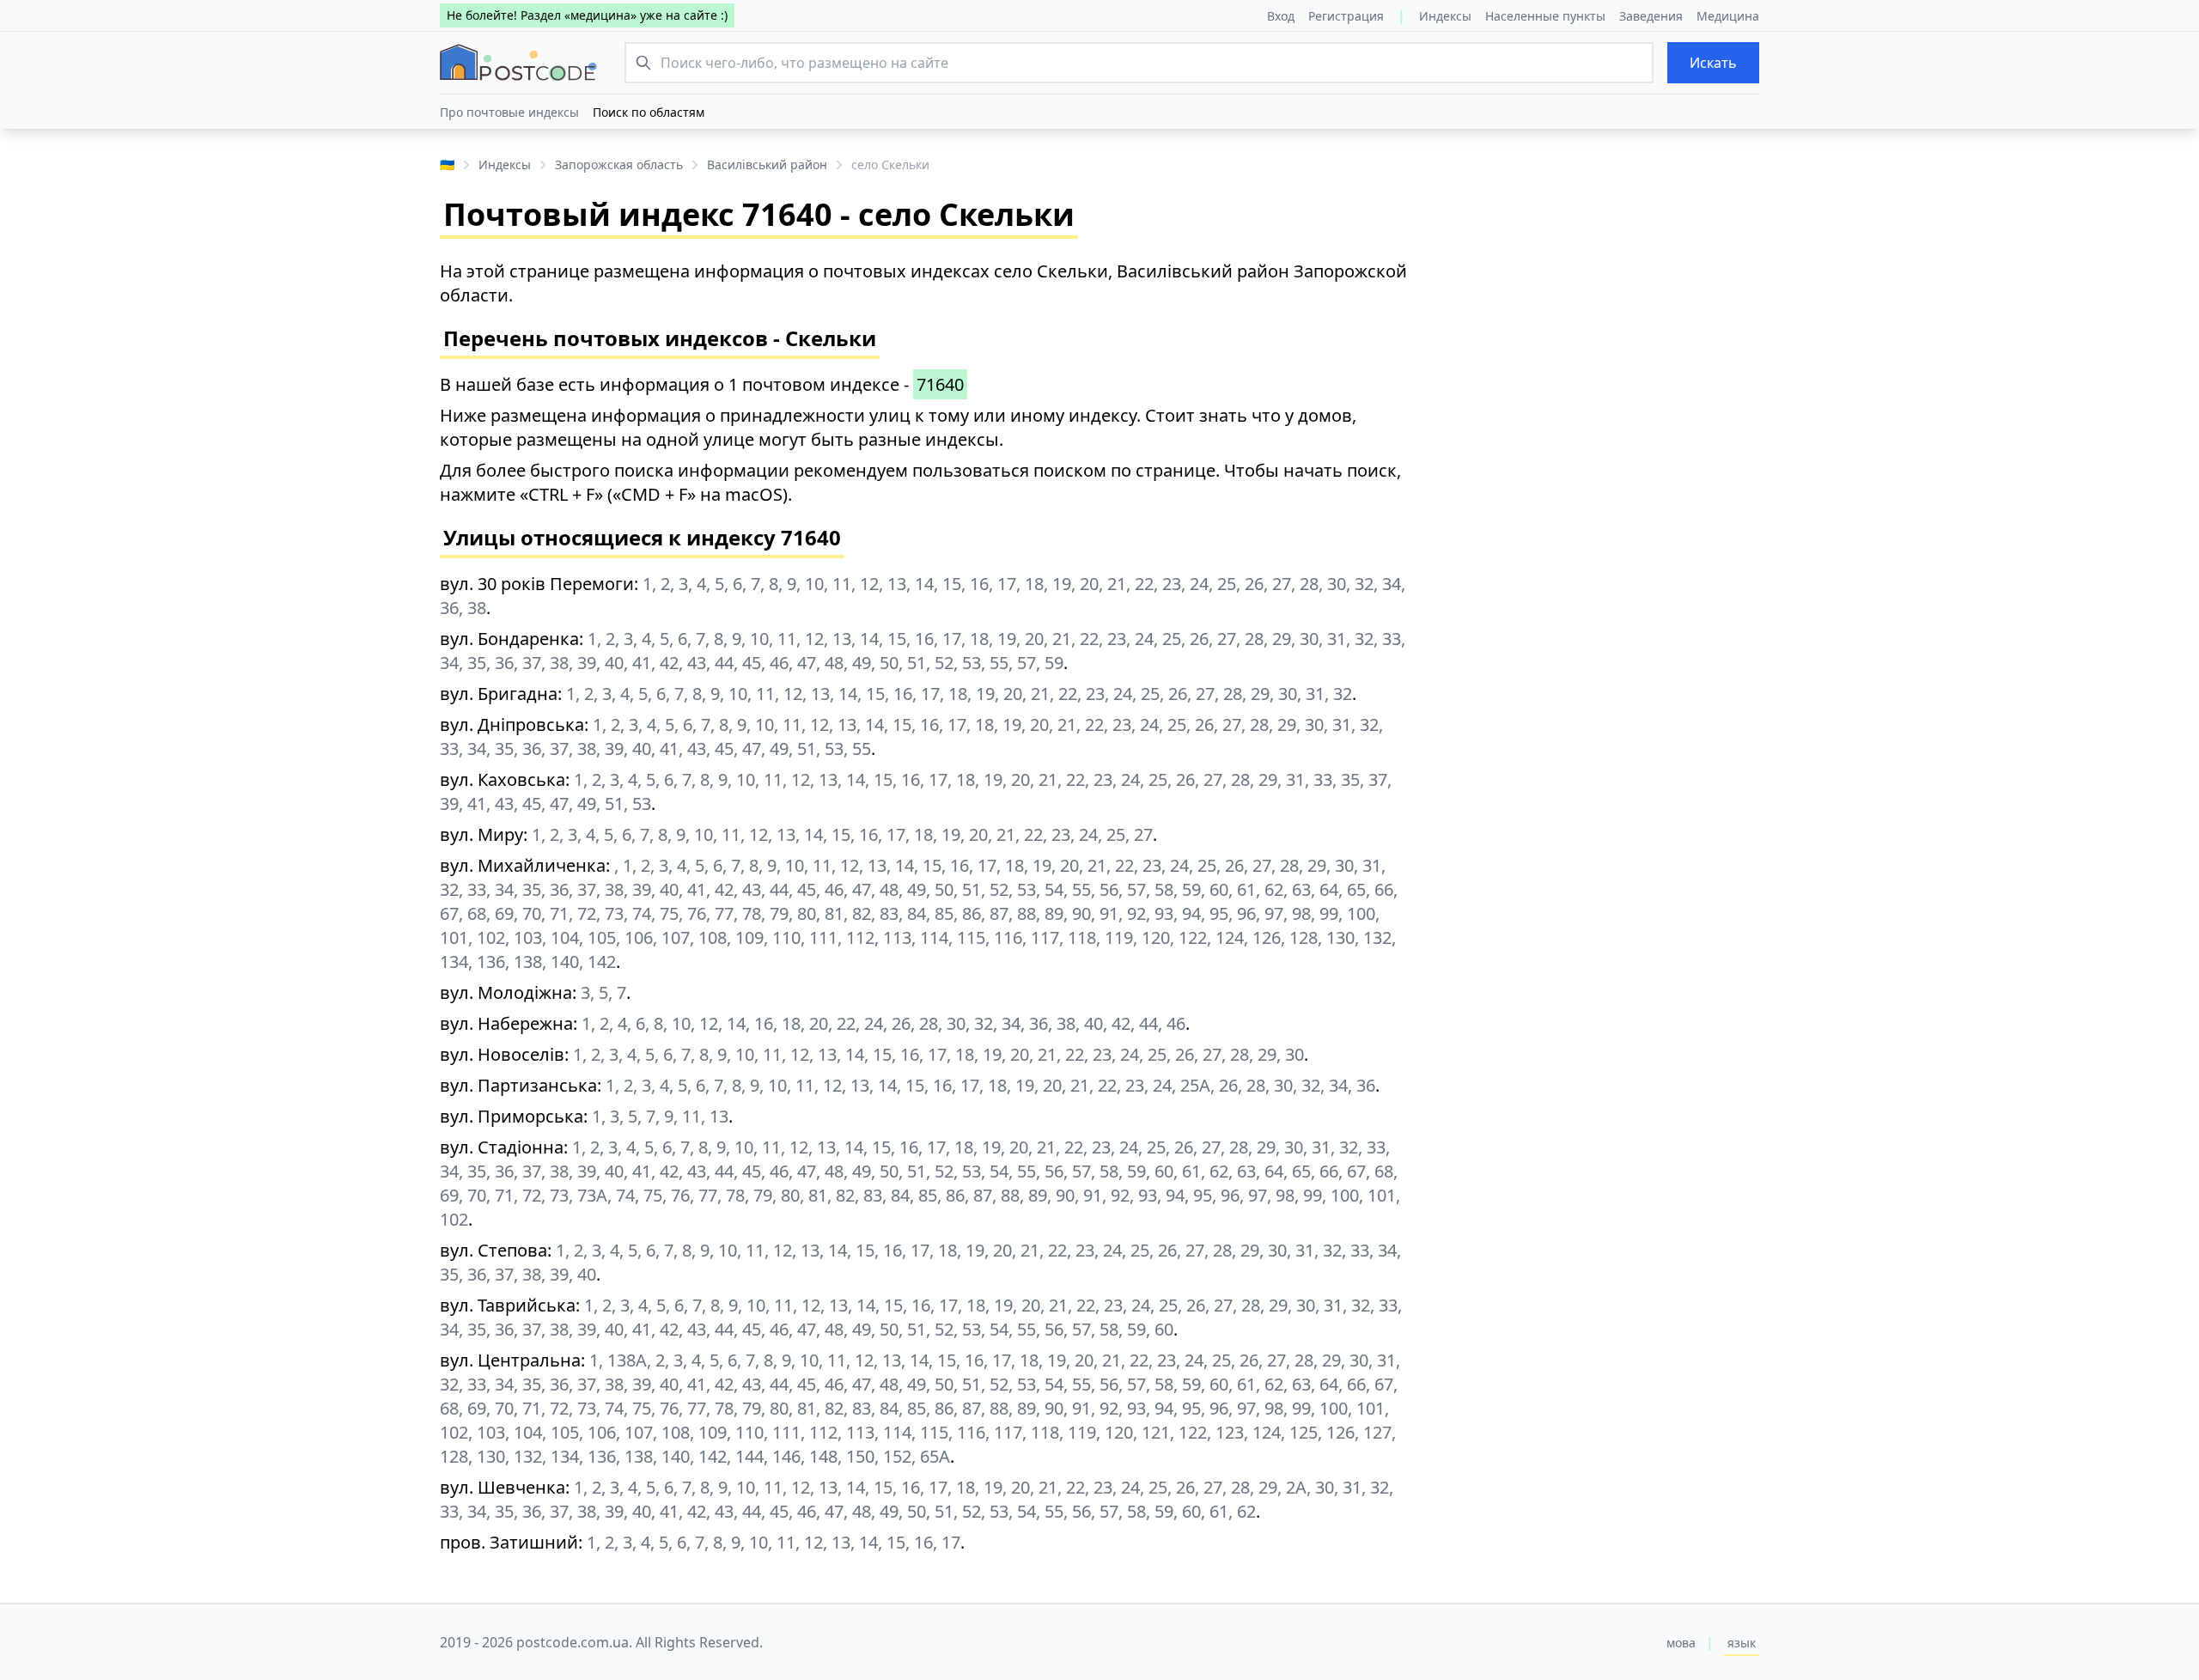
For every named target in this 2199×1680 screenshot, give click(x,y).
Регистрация (1346, 16)
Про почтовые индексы (509, 112)
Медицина (1728, 16)
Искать (1713, 63)
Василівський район (767, 164)
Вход (1281, 16)
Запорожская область (619, 164)
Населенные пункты (1545, 16)
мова (1681, 1643)
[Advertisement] (1598, 380)
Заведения (1651, 16)
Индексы (1445, 16)
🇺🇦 (447, 164)
